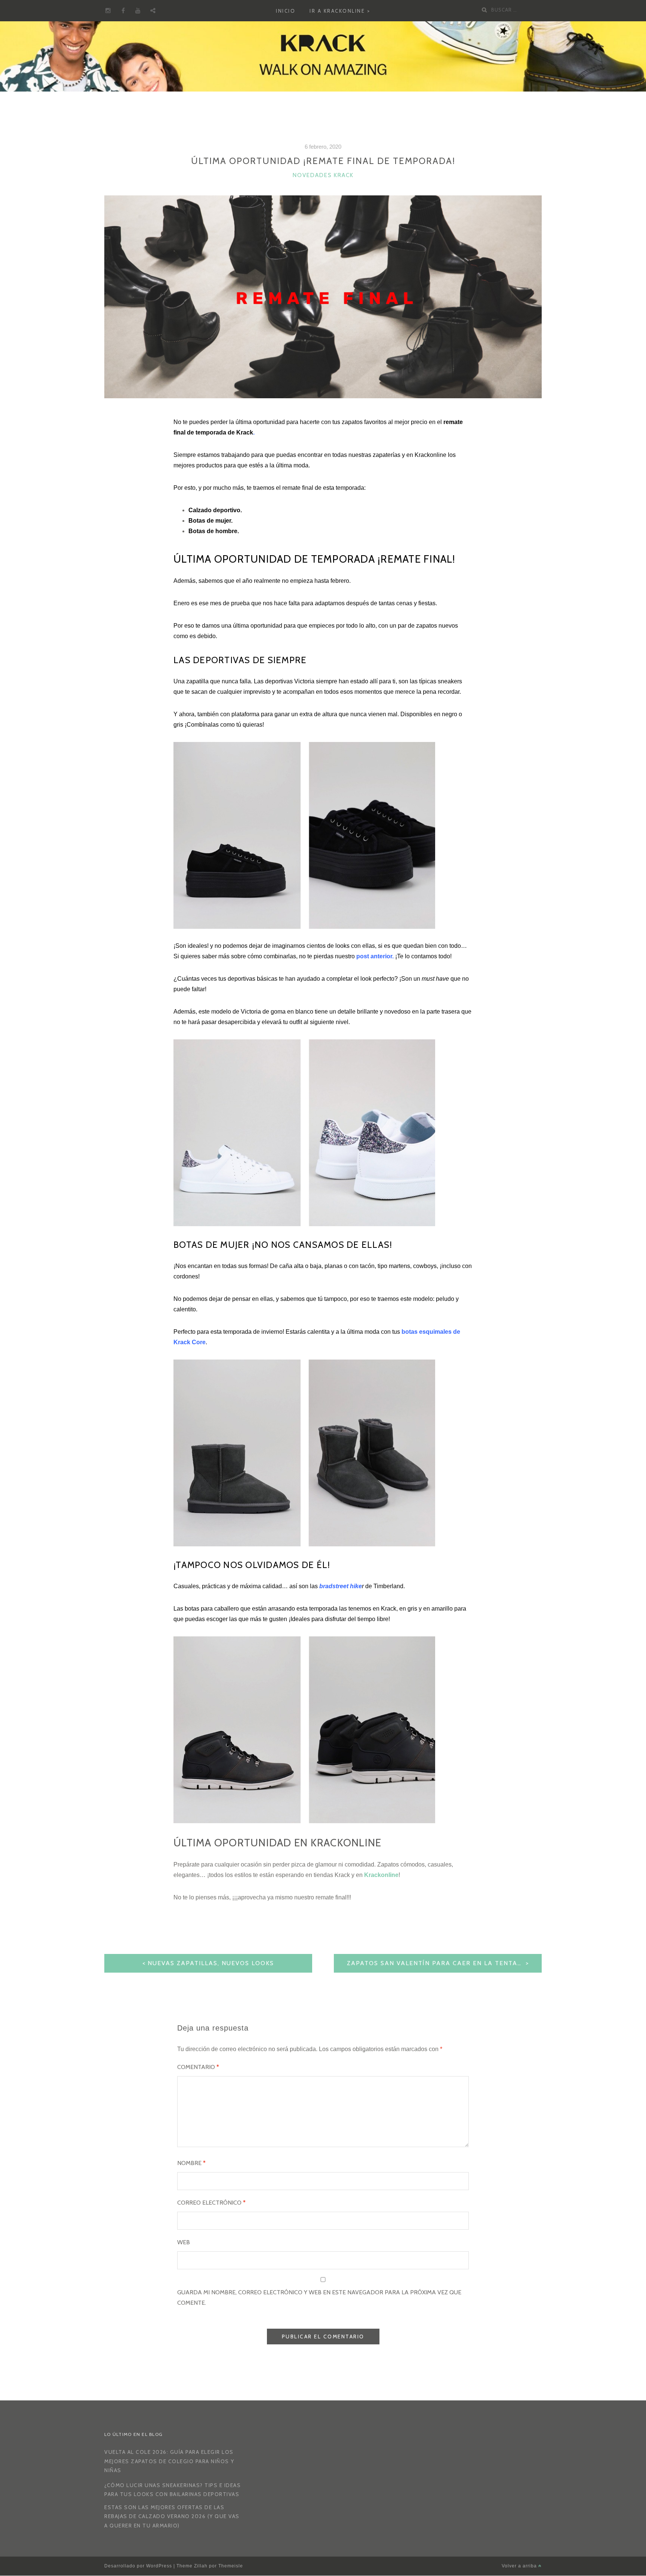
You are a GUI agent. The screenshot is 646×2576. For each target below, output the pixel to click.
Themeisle (231, 2566)
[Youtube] (138, 11)
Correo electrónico (211, 2203)
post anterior (374, 956)
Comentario (198, 2067)
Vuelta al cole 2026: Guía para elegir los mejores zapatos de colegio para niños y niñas (169, 2461)
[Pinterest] (153, 11)
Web (184, 2242)
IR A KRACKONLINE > (340, 11)
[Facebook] (123, 11)
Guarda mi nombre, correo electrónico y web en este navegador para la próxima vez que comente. (319, 2297)
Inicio (286, 11)
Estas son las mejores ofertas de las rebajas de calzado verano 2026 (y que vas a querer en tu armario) (172, 2516)
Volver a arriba (520, 2566)
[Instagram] (108, 11)
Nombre (191, 2163)
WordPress (159, 2566)
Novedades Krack (323, 175)
